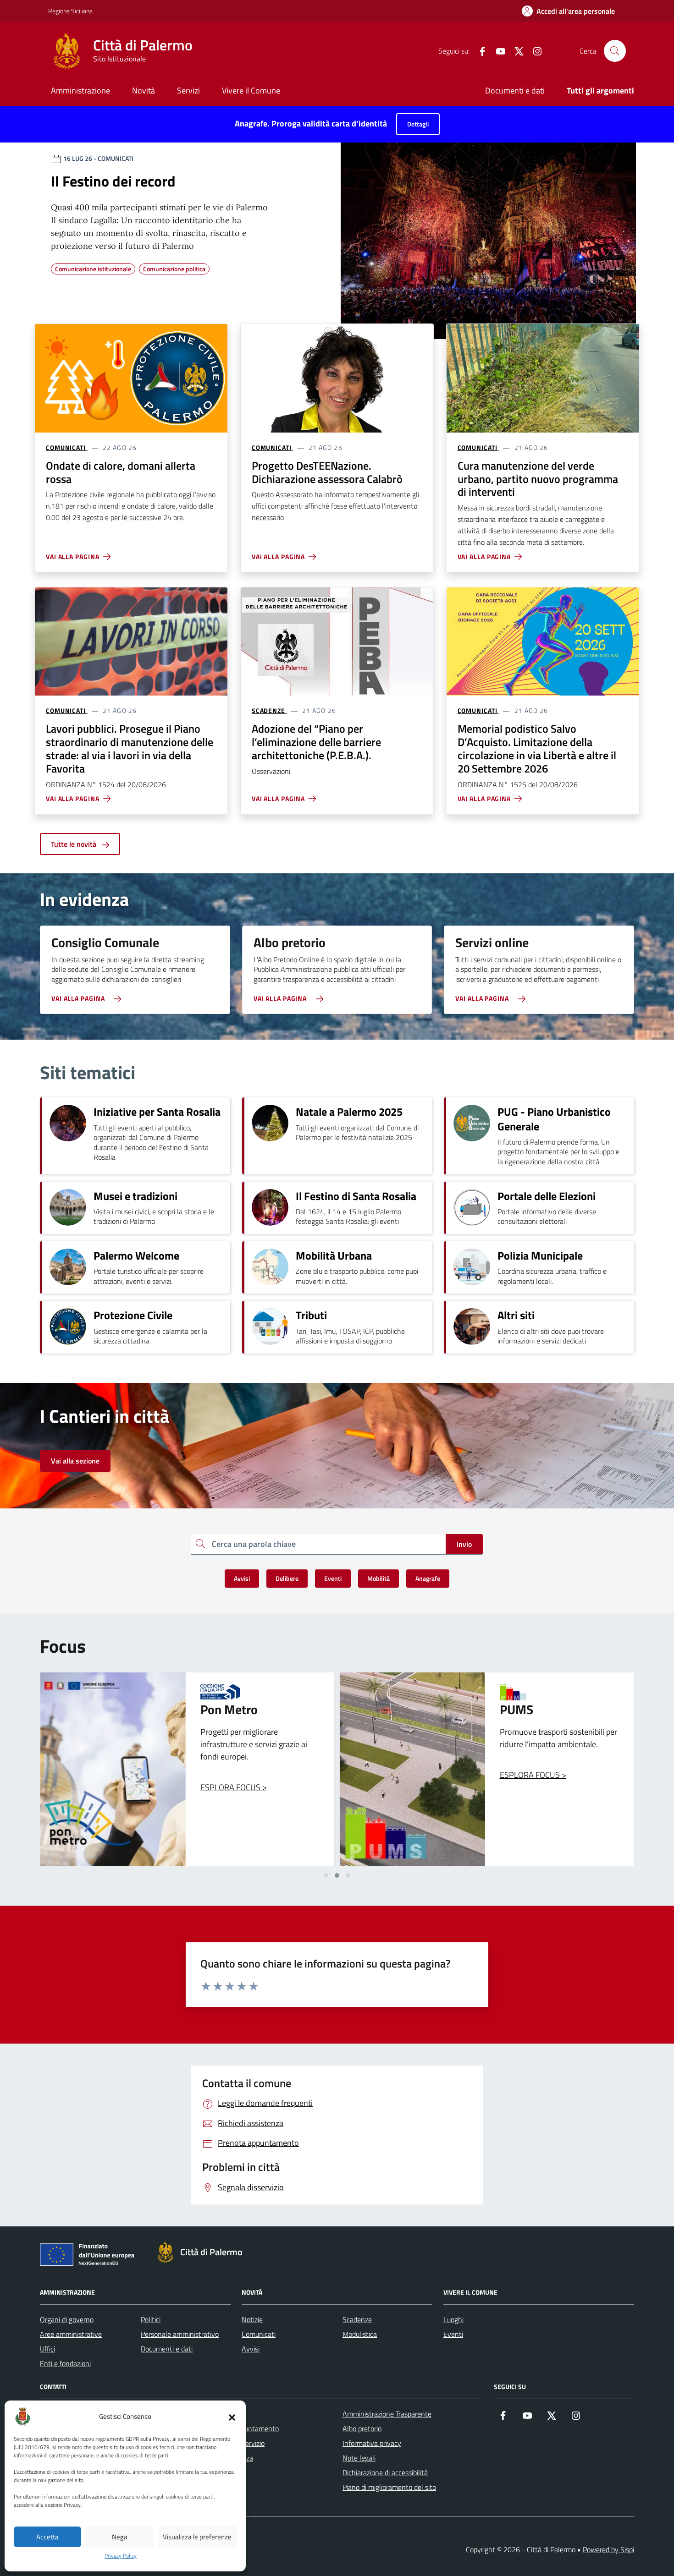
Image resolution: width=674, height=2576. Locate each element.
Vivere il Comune (251, 90)
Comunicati (259, 2334)
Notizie (252, 2319)
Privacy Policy (121, 2556)
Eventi (453, 2334)
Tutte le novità (75, 844)
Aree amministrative (71, 2334)
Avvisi (251, 2349)
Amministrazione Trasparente (387, 2414)
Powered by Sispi (608, 2549)
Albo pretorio (362, 2428)
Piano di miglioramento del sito (389, 2487)
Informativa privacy (372, 2443)
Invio (464, 1544)
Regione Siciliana (70, 11)
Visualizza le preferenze (197, 2537)
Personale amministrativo (180, 2334)
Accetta (47, 2537)
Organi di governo (67, 2319)
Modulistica (360, 2334)
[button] (232, 2417)
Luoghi (453, 2319)
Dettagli (418, 124)
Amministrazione (80, 90)
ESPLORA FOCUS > (234, 1775)
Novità (144, 90)
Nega (120, 2537)
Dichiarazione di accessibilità (385, 2472)
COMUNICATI (66, 448)
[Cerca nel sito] (615, 51)
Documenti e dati (515, 90)
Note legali (359, 2458)
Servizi (188, 90)
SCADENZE (268, 711)
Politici (151, 2319)
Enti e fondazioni (65, 2363)
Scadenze (357, 2319)
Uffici (47, 2349)
